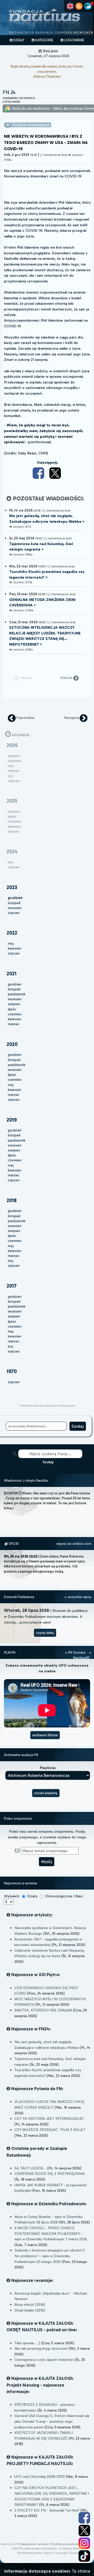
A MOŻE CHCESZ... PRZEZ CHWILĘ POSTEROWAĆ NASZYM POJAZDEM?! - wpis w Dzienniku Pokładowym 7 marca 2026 (51, 2233)
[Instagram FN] (84, 2543)
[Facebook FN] (84, 2518)
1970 (12, 1371)
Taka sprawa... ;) (27, 2343)
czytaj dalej (45, 1633)
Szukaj (48, 1462)
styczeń (14, 913)
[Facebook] (39, 473)
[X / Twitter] (56, 473)
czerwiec (15, 1014)
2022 (12, 933)
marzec (14, 1024)
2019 (12, 1120)
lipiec (12, 1009)
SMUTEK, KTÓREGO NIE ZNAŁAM (43, 2010)
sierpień (14, 1004)
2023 (12, 887)
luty (11, 1261)
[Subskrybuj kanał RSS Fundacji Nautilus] (79, 6)
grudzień (15, 984)
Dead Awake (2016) (30, 2310)
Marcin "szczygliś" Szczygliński (65, 2553)
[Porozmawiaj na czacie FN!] (88, 6)
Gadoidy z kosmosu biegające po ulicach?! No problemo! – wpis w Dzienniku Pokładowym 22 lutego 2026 (50, 2256)
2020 (12, 1044)
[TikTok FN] (84, 2556)
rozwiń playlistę (46, 1793)
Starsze (67, 678)
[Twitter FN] (84, 2531)
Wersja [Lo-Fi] (10, 2544)
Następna (72, 718)
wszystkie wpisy (79, 1597)
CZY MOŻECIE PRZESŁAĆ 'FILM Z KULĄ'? (50, 2130)
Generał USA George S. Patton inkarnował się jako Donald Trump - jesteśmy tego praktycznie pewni (52, 2421)
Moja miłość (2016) (30, 2305)
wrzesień (15, 908)
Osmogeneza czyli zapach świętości (44, 2360)
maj (11, 943)
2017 (12, 1286)
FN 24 (9, 92)
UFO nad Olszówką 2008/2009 (40, 2476)
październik (17, 994)
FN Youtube (77, 1653)
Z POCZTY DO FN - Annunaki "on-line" (47, 2510)
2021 (11, 974)
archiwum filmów (45, 1735)
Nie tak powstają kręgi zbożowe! (41, 2348)
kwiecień (14, 948)
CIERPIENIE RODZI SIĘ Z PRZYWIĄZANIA (50, 2174)
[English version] (70, 6)
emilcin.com (82, 1544)
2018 (12, 1200)
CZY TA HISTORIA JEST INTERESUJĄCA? (49, 2118)
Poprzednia (25, 718)
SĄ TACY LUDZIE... (30, 2168)
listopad (14, 903)
